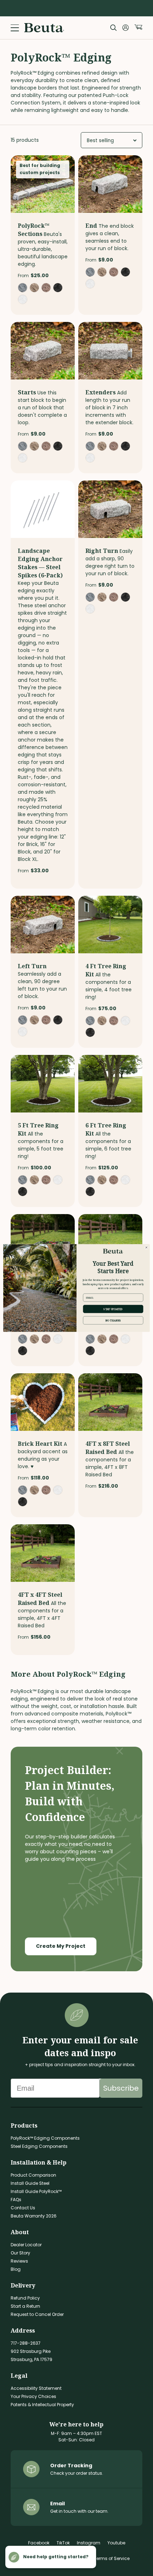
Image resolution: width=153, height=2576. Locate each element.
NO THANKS (113, 1320)
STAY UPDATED (113, 1309)
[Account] (126, 28)
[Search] (114, 28)
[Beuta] (44, 28)
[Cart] (138, 27)
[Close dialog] (146, 1247)
